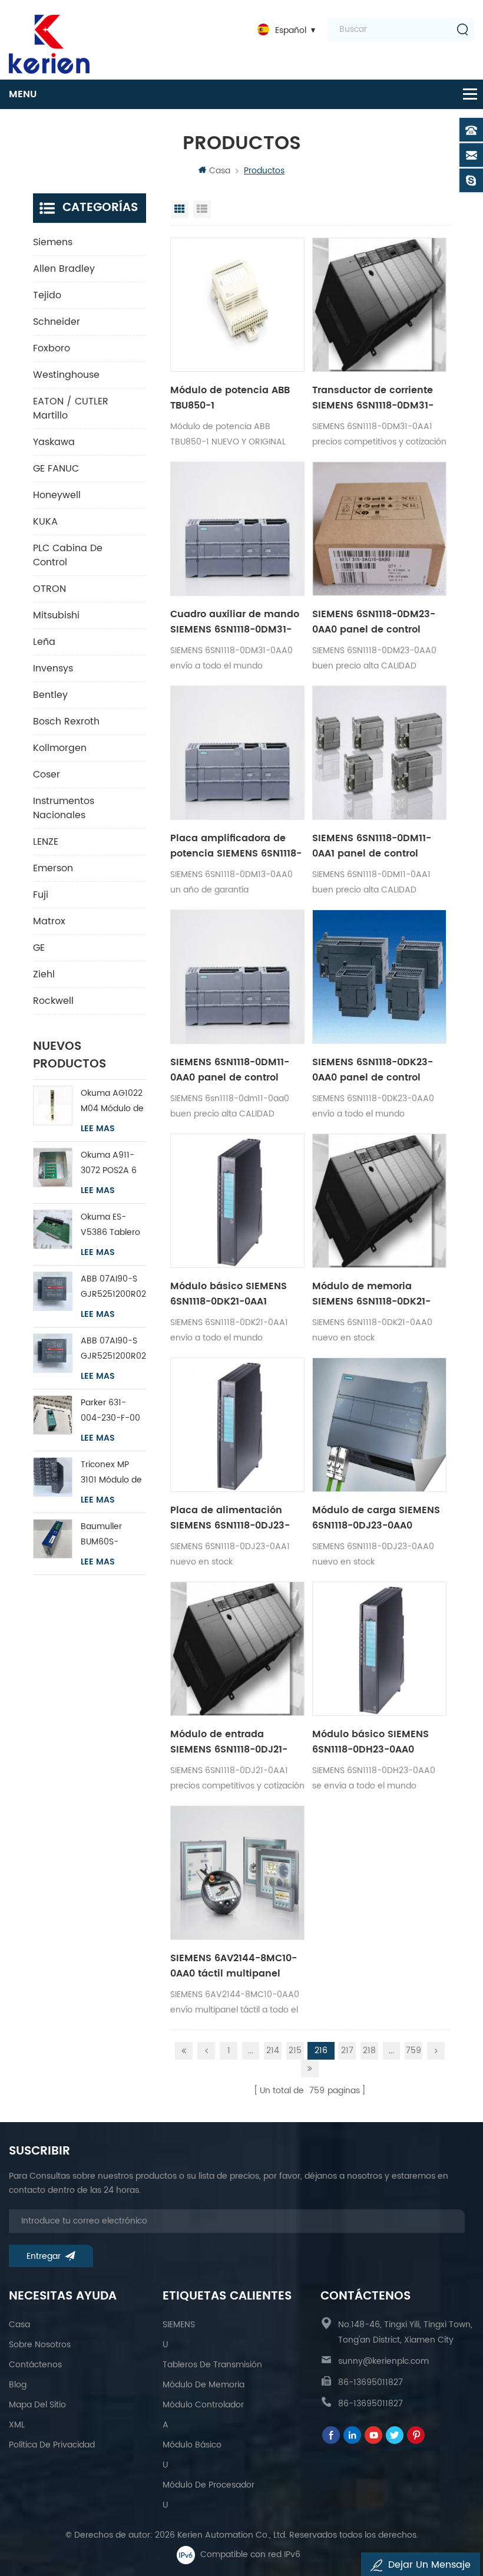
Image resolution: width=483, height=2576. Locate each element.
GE (39, 948)
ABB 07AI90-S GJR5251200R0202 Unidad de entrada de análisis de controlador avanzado (114, 1287)
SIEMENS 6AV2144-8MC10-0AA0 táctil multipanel (234, 1966)
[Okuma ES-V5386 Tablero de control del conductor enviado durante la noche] (53, 1229)
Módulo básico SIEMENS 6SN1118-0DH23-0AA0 (370, 1742)
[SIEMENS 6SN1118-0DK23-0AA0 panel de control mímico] (379, 977)
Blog (18, 2385)
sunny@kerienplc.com (383, 2361)
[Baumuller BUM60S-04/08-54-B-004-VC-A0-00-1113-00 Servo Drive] (53, 1539)
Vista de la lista (202, 209)
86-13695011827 (370, 2382)
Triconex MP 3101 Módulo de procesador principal (111, 1473)
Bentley (50, 695)
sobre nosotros (40, 2345)
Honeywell (57, 495)
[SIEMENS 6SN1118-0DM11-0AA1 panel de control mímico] (379, 753)
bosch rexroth (66, 722)
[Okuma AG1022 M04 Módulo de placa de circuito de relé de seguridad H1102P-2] (53, 1106)
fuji (41, 895)
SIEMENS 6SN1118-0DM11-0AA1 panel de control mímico (372, 846)
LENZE (46, 842)
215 (295, 2050)
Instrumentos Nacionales (64, 808)
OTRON (49, 589)
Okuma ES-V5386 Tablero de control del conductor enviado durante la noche (110, 1225)
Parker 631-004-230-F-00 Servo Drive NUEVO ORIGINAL (110, 1411)
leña (44, 642)
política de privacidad (52, 2445)
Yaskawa (54, 442)
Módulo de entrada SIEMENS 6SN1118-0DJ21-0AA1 (229, 1742)
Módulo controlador (203, 2405)
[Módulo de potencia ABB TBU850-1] (237, 305)
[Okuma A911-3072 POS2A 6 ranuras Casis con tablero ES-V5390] (53, 1167)
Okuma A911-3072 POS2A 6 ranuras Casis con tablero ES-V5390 (112, 1163)
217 (347, 2050)
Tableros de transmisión (212, 2365)
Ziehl (44, 974)
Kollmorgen (60, 748)
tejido (47, 295)
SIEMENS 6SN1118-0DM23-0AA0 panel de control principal (374, 622)
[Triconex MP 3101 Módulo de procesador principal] (53, 1477)
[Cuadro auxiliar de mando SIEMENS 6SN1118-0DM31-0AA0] (237, 529)
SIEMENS (179, 2325)
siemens (53, 242)
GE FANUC (56, 469)
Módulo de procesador (209, 2485)
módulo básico (192, 2445)
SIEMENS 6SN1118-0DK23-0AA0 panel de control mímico (373, 1070)
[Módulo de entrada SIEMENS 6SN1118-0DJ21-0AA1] (237, 1649)
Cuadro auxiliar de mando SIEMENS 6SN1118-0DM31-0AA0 (235, 622)
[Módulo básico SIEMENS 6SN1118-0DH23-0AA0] (379, 1649)
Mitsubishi (56, 615)
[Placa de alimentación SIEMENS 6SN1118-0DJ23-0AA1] (237, 1425)
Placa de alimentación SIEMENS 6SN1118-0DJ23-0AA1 (230, 1518)
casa (19, 2325)
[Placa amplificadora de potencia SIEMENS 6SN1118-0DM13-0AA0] (237, 753)
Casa (220, 171)
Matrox (49, 921)
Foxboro (52, 348)
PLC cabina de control (68, 555)
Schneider (57, 322)
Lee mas (98, 1129)
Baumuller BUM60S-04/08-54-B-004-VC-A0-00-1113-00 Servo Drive (109, 1535)
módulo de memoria (204, 2385)
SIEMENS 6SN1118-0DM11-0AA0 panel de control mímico (230, 1070)
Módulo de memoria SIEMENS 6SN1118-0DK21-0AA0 (371, 1294)
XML (17, 2425)
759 (413, 2050)
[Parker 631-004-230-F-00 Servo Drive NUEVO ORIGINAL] (53, 1415)
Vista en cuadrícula (180, 209)
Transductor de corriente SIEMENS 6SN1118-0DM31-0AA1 (373, 398)
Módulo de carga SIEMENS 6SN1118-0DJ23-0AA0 (376, 1518)
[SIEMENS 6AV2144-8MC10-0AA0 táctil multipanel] (237, 1873)
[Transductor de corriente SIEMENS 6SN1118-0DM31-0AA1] (379, 305)
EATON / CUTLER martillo (71, 409)
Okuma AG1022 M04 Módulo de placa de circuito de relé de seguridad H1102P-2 (112, 1101)
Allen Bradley (64, 269)
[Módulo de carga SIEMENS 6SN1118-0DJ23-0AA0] (379, 1425)
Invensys (53, 668)
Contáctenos (35, 2365)
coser (47, 775)
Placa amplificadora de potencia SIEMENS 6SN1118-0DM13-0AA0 (236, 846)
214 (273, 2050)
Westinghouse (66, 375)
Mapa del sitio (37, 2405)
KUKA (45, 522)
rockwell (53, 1001)
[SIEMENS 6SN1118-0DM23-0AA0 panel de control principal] (379, 529)
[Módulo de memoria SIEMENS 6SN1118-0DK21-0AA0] (379, 1201)
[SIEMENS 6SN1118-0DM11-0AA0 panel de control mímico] (237, 977)
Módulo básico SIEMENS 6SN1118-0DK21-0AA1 (229, 1294)
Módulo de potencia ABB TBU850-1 (230, 398)
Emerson (53, 868)
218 (369, 2050)
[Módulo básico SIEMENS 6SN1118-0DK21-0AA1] (237, 1201)
